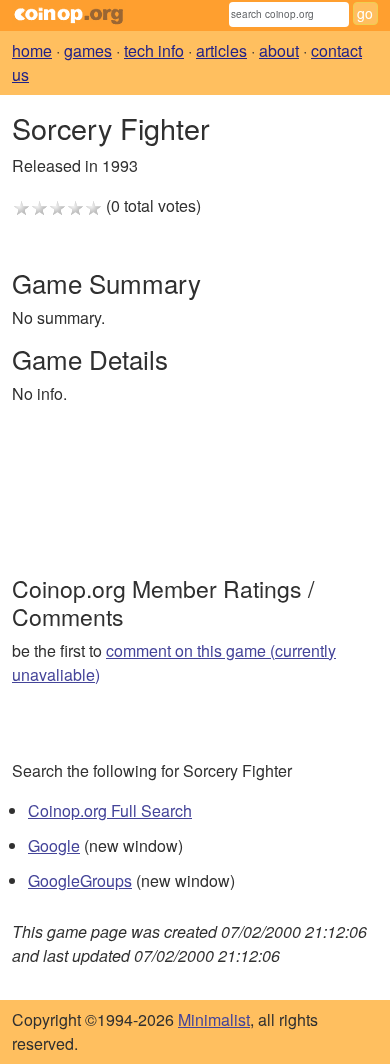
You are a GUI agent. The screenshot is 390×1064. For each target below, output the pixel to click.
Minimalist (214, 1019)
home (32, 50)
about (279, 50)
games (88, 50)
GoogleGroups (80, 880)
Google (54, 845)
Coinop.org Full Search (110, 810)
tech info (154, 50)
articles (221, 50)
